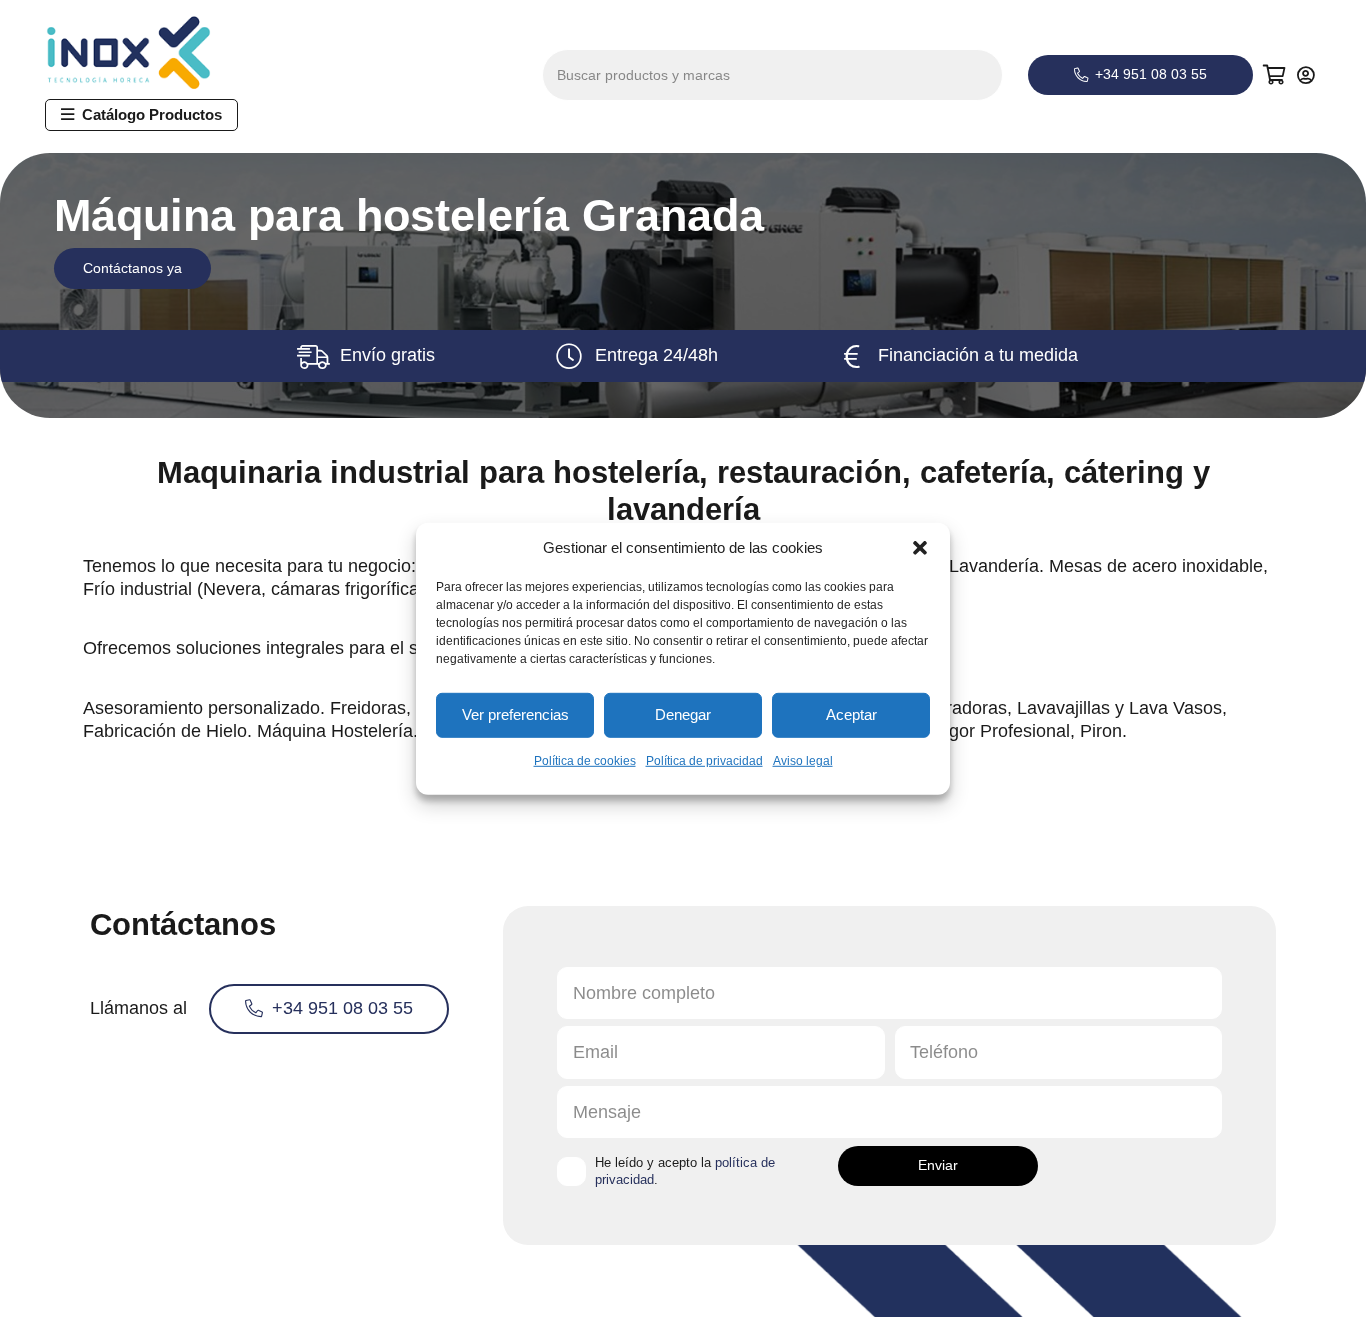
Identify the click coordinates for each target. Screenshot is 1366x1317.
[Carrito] (1275, 75)
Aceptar (851, 714)
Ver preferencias (515, 714)
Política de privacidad (704, 760)
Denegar (683, 714)
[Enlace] (1309, 75)
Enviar (938, 1165)
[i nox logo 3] (147, 53)
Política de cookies (585, 760)
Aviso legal (803, 760)
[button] (920, 547)
